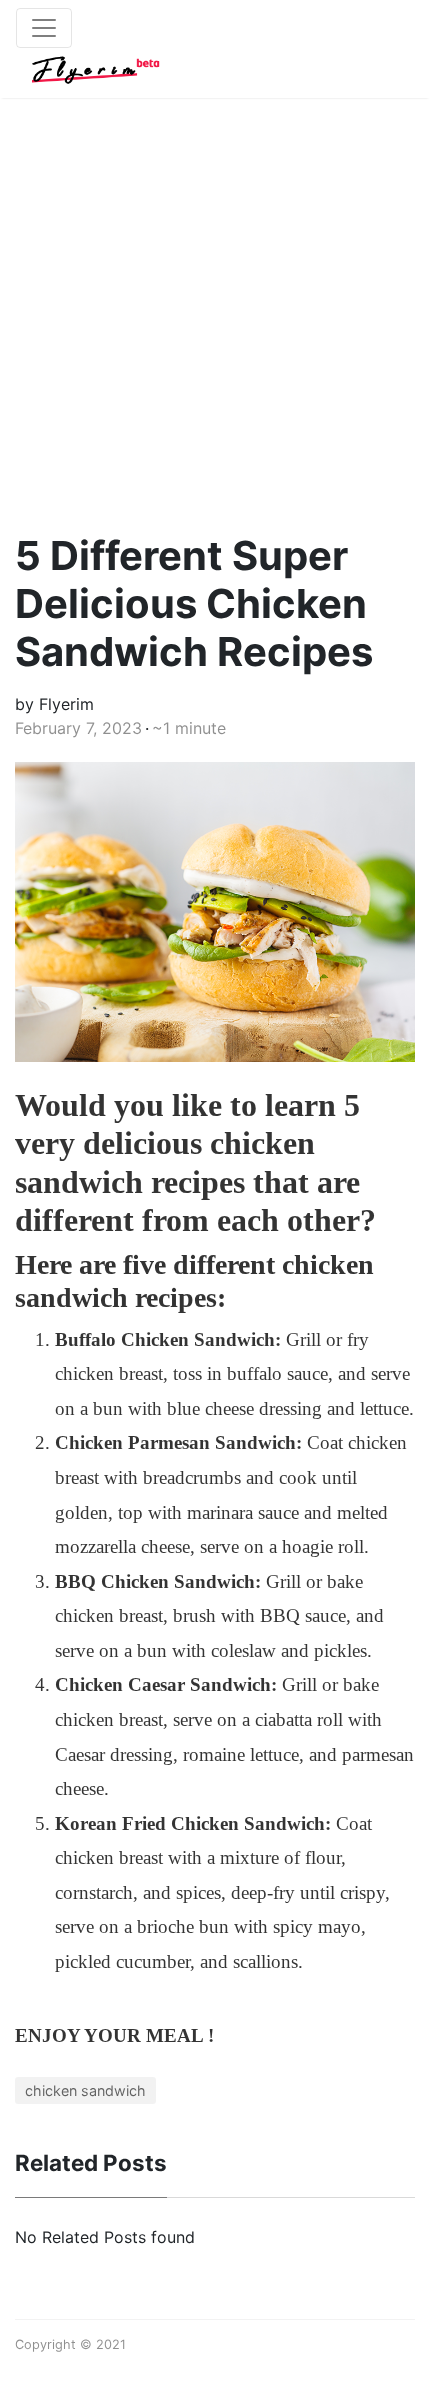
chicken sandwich (85, 2090)
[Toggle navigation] (44, 28)
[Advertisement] (215, 295)
